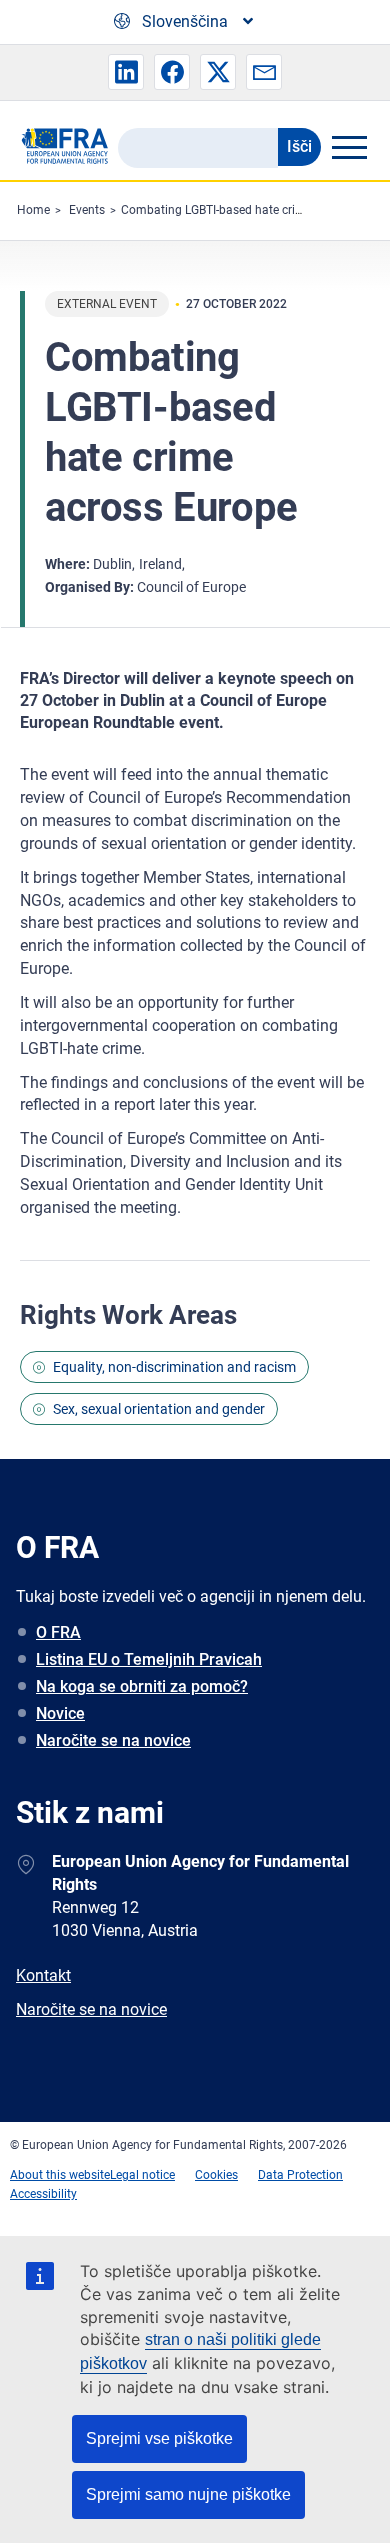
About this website (60, 2175)
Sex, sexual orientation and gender (159, 1409)
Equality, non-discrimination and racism (174, 1367)
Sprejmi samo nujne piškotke (188, 2494)
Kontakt (43, 1975)
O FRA (58, 1632)
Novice (60, 1713)
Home (33, 210)
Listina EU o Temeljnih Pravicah (149, 1659)
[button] (126, 72)
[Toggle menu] (349, 147)
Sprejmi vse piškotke (159, 2438)
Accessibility (43, 2194)
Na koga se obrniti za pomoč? (142, 1686)
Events (87, 210)
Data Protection (300, 2175)
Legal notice (142, 2175)
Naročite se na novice (113, 1740)
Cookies (216, 2175)
